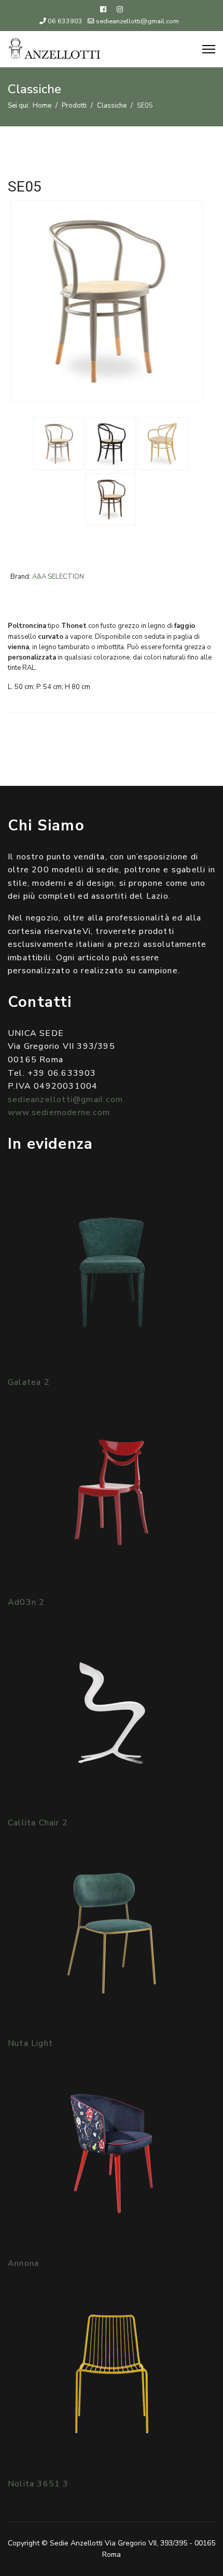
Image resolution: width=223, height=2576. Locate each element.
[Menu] (209, 49)
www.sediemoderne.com (59, 1113)
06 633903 (65, 21)
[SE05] (106, 300)
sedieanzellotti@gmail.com (137, 21)
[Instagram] (120, 10)
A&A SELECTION (58, 577)
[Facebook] (103, 10)
